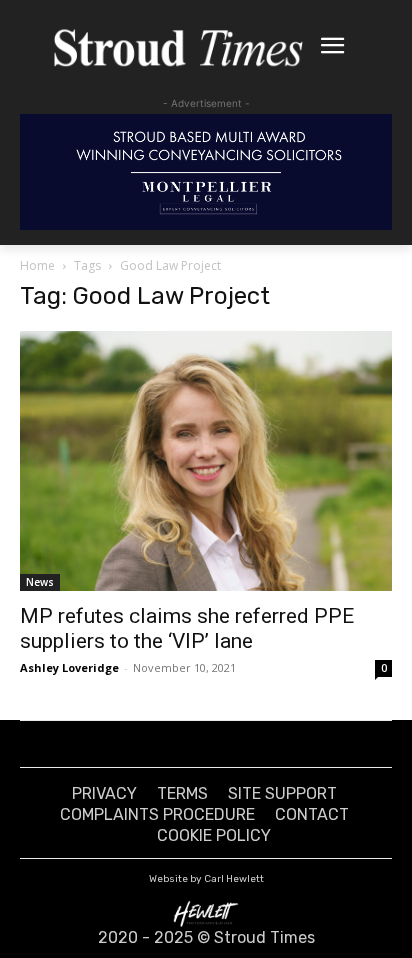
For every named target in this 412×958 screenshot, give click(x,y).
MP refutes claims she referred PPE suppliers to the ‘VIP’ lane (187, 628)
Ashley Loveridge (69, 667)
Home (37, 265)
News (40, 582)
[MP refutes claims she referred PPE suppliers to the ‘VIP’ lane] (206, 461)
